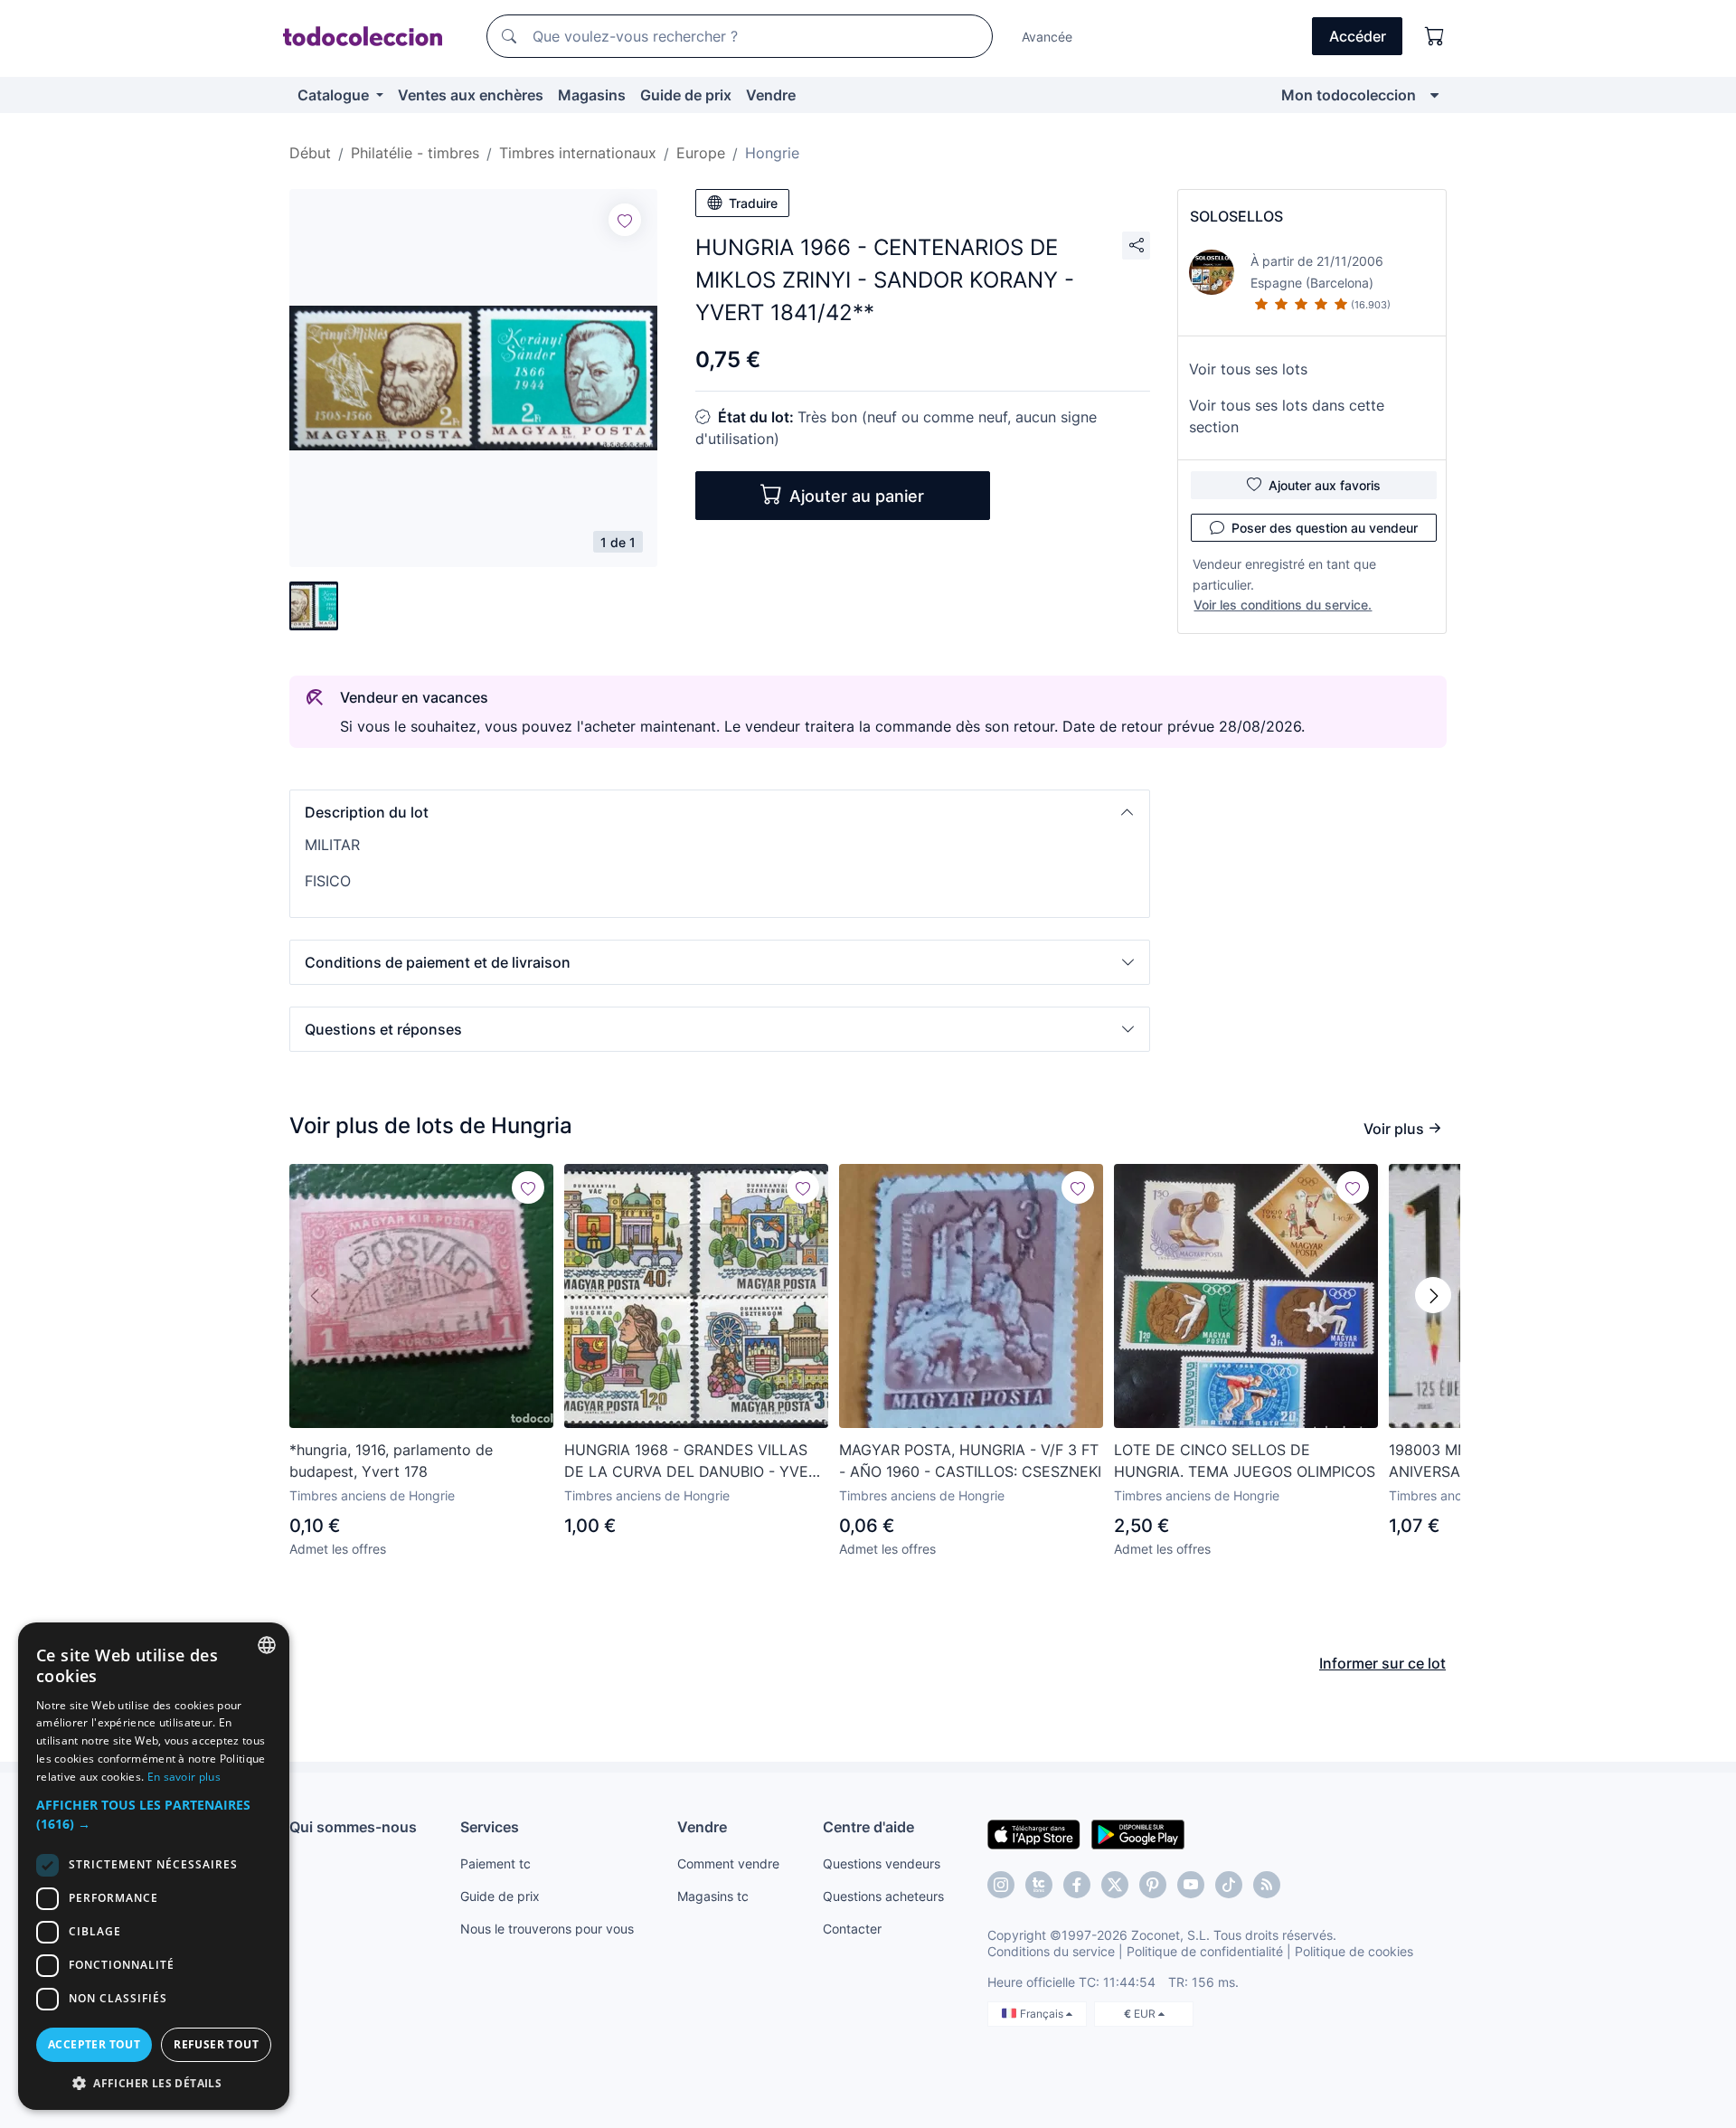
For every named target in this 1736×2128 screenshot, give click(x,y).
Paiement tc (495, 1863)
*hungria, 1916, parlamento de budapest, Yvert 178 (391, 1461)
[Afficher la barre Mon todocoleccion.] (1434, 95)
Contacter (852, 1929)
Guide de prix (686, 95)
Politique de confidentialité (1205, 1951)
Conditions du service (1051, 1951)
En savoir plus (184, 1777)
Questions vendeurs (882, 1863)
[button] (720, 812)
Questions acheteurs (883, 1896)
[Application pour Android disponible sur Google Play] (1138, 1833)
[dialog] (154, 1866)
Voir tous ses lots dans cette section (1287, 416)
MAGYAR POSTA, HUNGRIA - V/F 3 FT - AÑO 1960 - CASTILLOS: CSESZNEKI (970, 1461)
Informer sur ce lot (1382, 1663)
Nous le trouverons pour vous (547, 1929)
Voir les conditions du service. (1283, 605)
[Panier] (1435, 36)
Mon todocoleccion (1349, 95)
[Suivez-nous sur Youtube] (1191, 1885)
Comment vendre (728, 1863)
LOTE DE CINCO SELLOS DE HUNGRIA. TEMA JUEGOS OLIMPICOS (1245, 1461)
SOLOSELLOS (1236, 216)
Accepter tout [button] (94, 2044)
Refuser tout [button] (216, 2044)
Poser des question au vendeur (1325, 528)
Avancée (1047, 37)
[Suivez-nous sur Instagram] (1001, 1885)
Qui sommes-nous (353, 1827)
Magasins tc (713, 1896)
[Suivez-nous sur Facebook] (1077, 1885)
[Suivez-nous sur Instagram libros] (1039, 1885)
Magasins (592, 95)
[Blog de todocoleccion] (1267, 1885)
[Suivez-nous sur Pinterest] (1153, 1885)
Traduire (753, 203)
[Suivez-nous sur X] (1115, 1885)
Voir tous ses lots (1248, 369)
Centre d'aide (868, 1827)
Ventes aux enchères (471, 95)
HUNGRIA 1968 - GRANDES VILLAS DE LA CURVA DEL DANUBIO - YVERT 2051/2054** (695, 1461)
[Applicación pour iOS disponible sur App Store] (1034, 1833)
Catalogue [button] (335, 95)
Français (1043, 2014)
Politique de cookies (1354, 1951)
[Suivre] (625, 220)
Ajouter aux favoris (1325, 485)
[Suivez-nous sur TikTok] (1229, 1885)
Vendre (771, 95)
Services (490, 1827)
